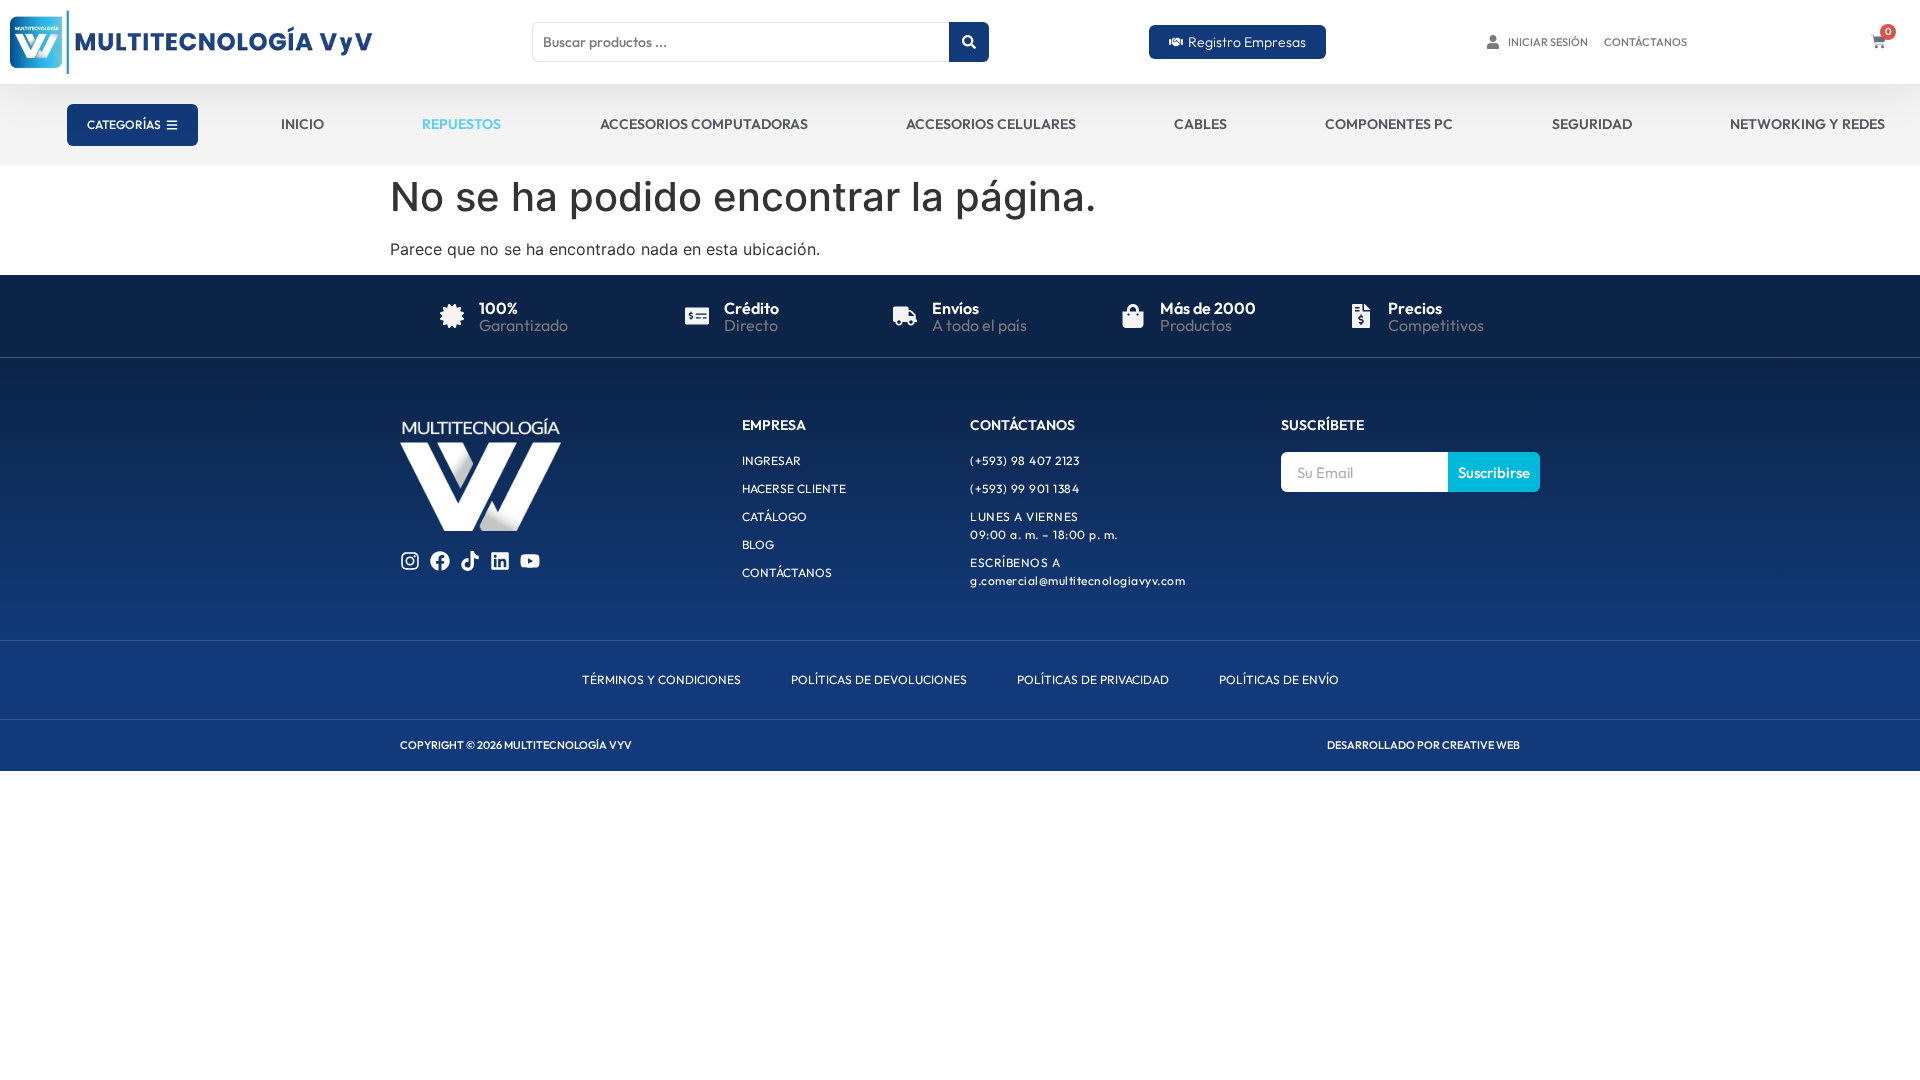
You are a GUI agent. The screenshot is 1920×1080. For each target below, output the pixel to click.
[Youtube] (530, 561)
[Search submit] (969, 42)
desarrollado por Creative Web (1423, 745)
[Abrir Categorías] (172, 125)
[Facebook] (440, 561)
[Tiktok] (470, 561)
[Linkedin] (500, 561)
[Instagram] (410, 561)
